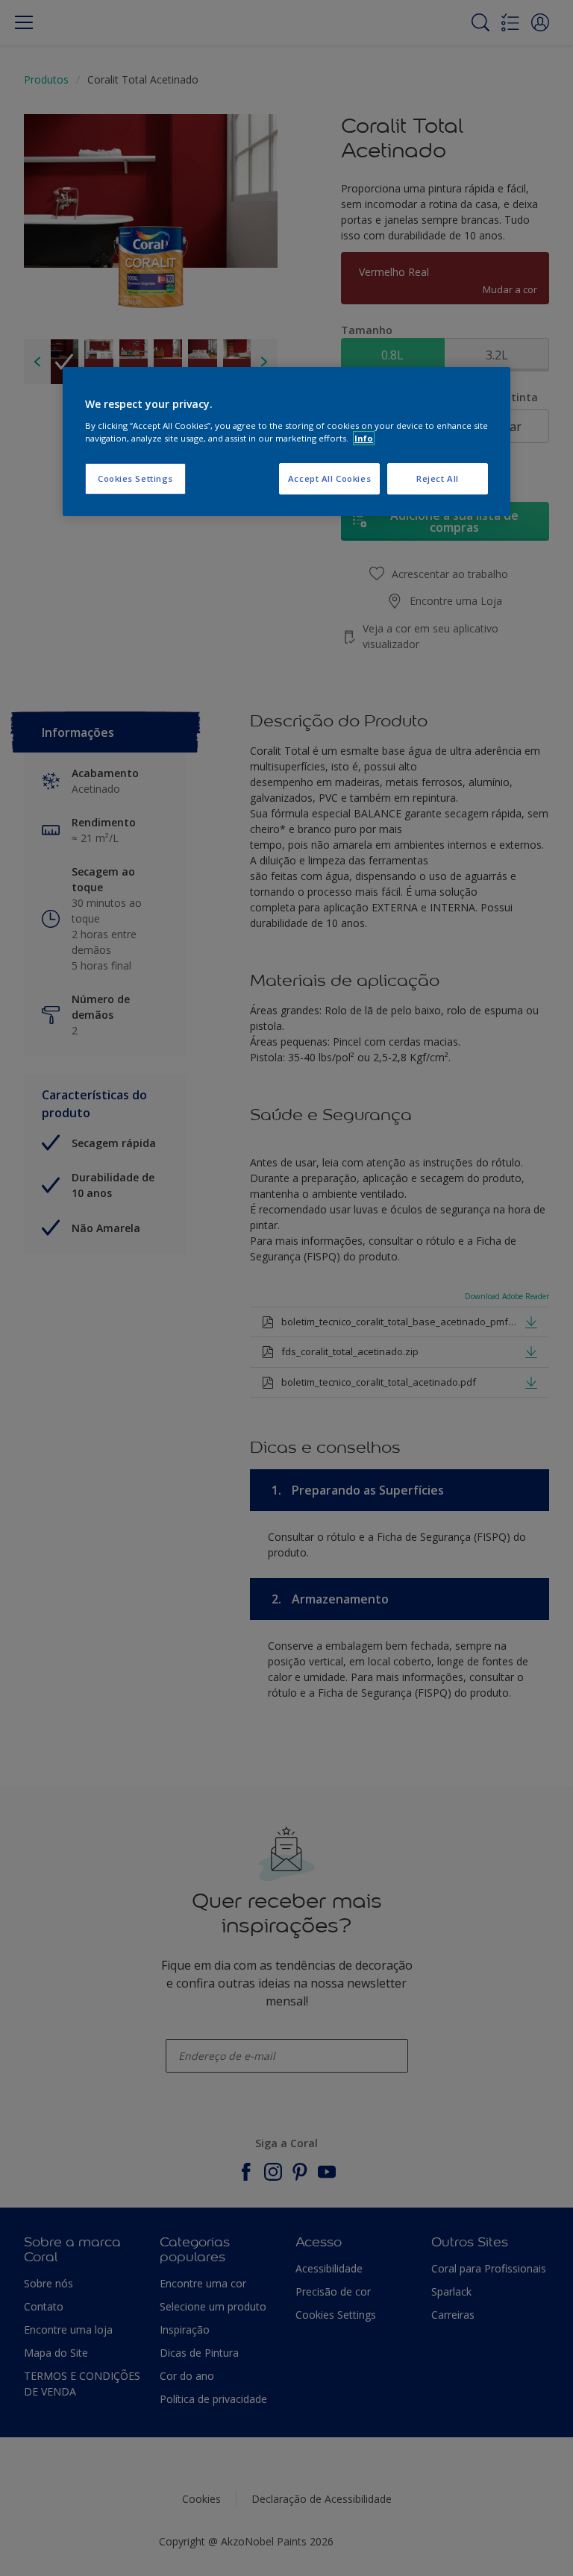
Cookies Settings (135, 478)
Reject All (438, 478)
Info (364, 438)
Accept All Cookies (329, 478)
